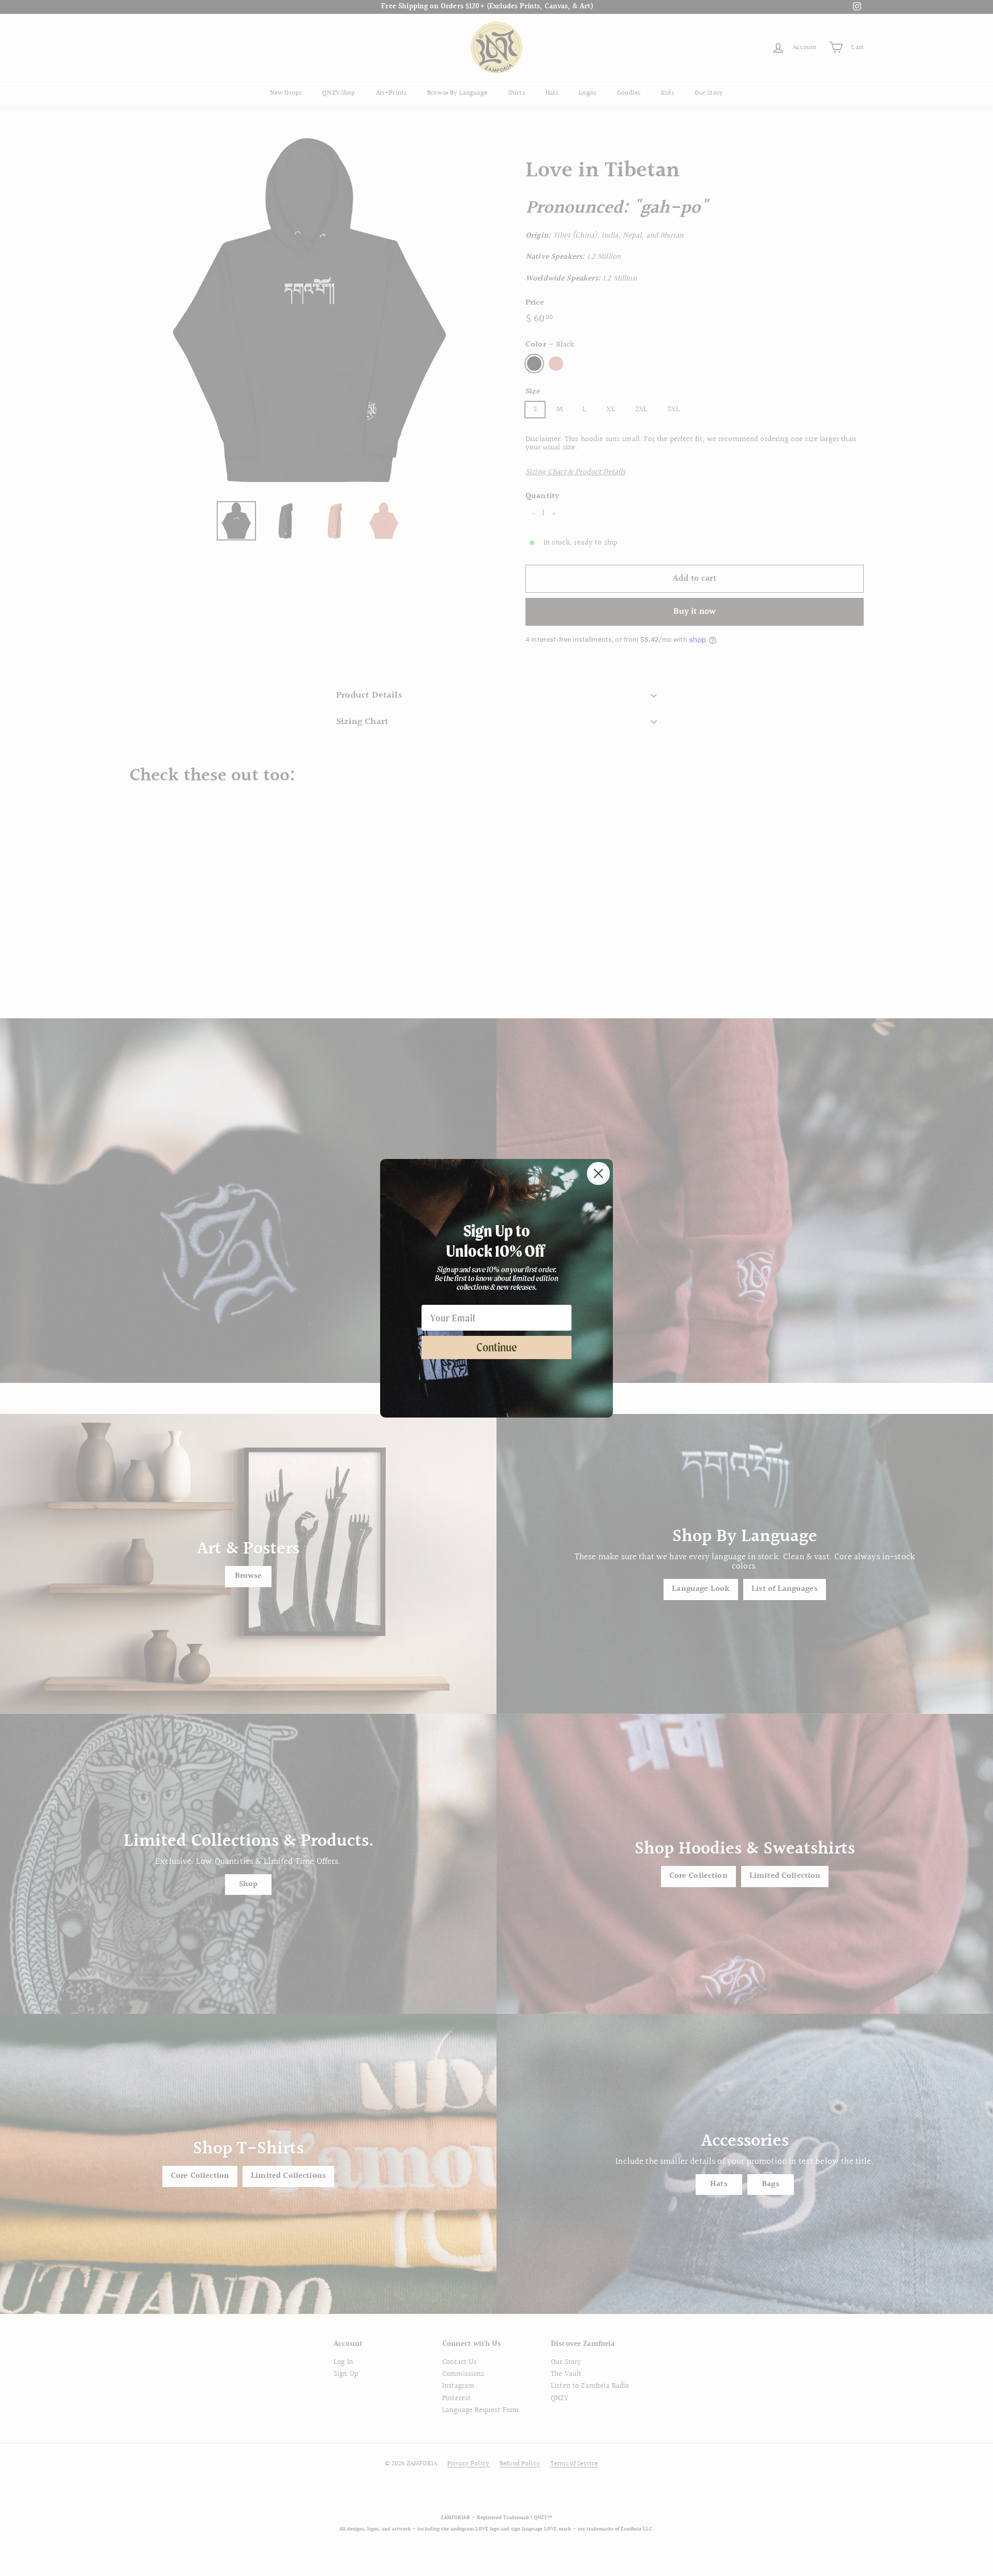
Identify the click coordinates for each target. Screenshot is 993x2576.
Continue (497, 1347)
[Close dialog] (598, 1173)
